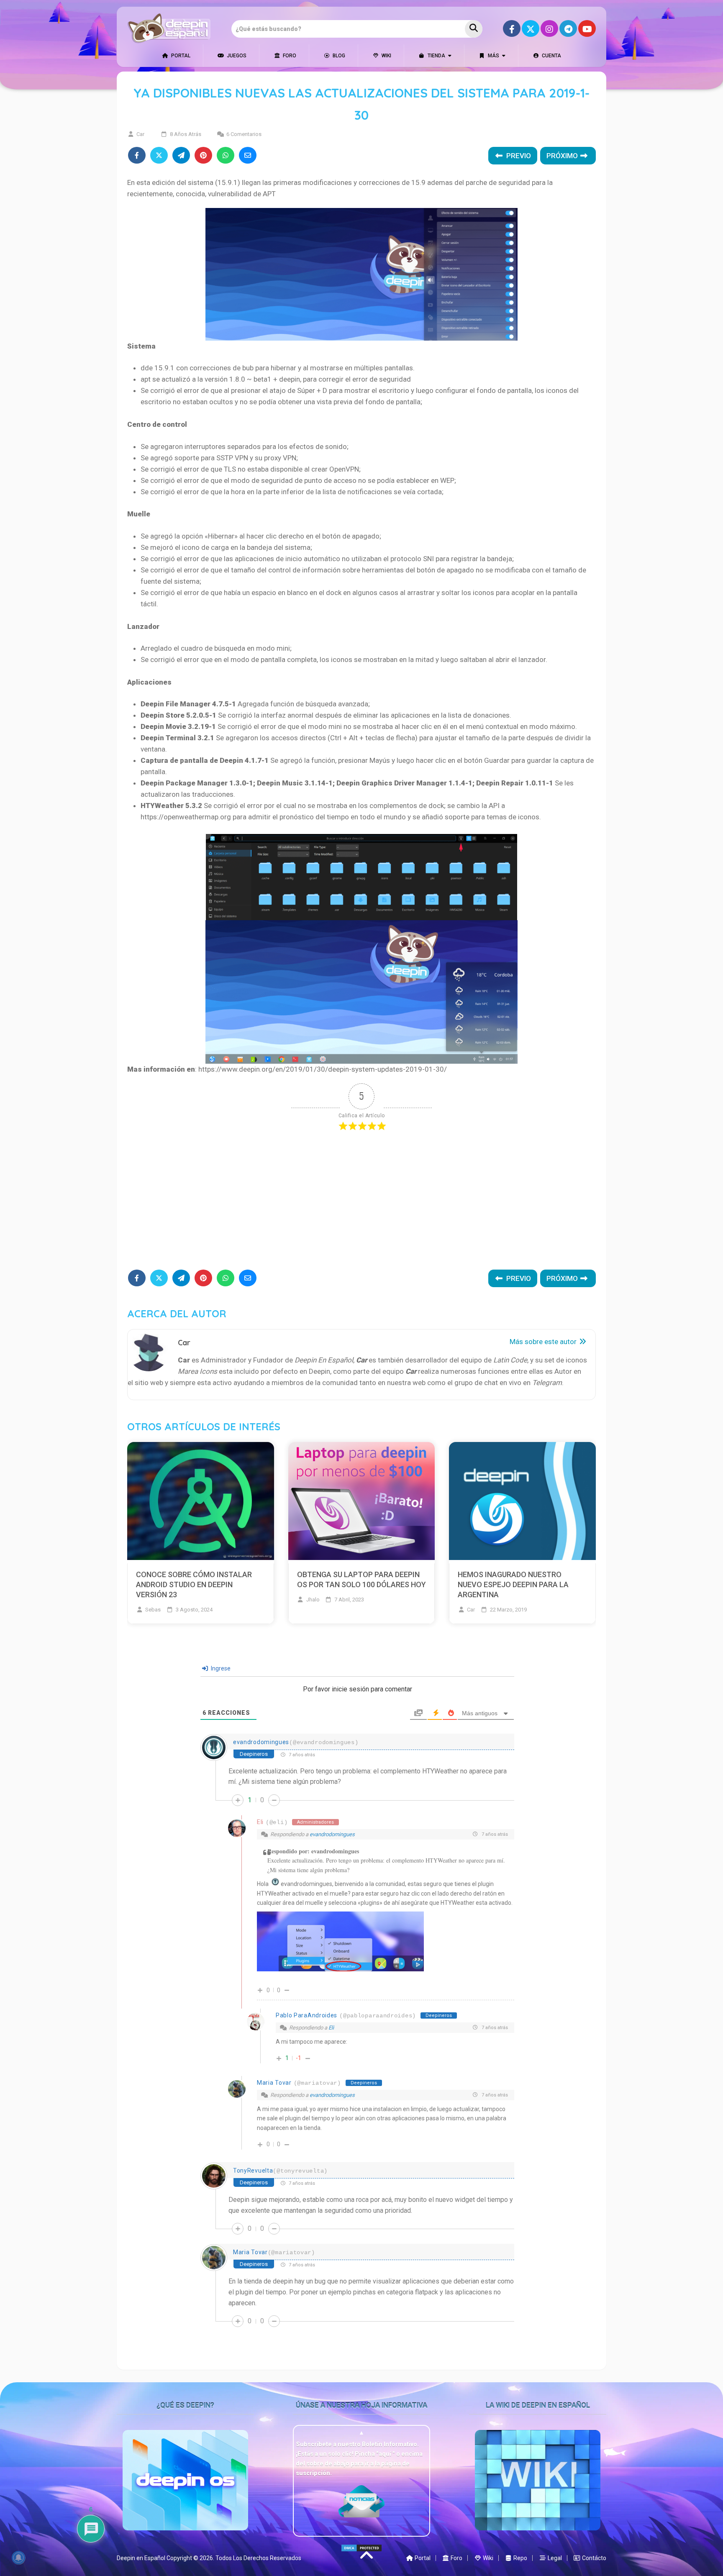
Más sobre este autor (544, 1342)
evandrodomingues (261, 1742)
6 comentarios (244, 134)
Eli (260, 1822)
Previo (518, 156)
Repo (520, 2558)
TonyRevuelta (253, 2171)
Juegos (236, 56)
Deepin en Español (141, 2558)
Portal (180, 56)
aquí (386, 2454)
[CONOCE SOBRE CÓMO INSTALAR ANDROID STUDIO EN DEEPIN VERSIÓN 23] (201, 1502)
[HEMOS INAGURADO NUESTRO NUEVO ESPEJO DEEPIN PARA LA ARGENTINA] (522, 1502)
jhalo (313, 1600)
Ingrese (220, 1668)
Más (493, 56)
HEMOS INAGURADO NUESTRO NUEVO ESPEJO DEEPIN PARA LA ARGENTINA (513, 1584)
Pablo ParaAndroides (306, 2015)
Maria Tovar (274, 2083)
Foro (289, 56)
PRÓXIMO (563, 156)
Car (140, 134)
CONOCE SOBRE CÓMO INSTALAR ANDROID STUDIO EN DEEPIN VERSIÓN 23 (194, 1584)
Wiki (386, 56)
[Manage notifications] (18, 2558)
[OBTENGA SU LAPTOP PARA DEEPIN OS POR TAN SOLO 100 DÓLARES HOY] (362, 1502)
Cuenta (551, 56)
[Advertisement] (361, 1203)
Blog (338, 56)
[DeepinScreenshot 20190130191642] (340, 1969)
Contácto (594, 2558)
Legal (554, 2558)
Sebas (153, 1610)
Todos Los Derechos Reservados (258, 2558)
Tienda (436, 56)
